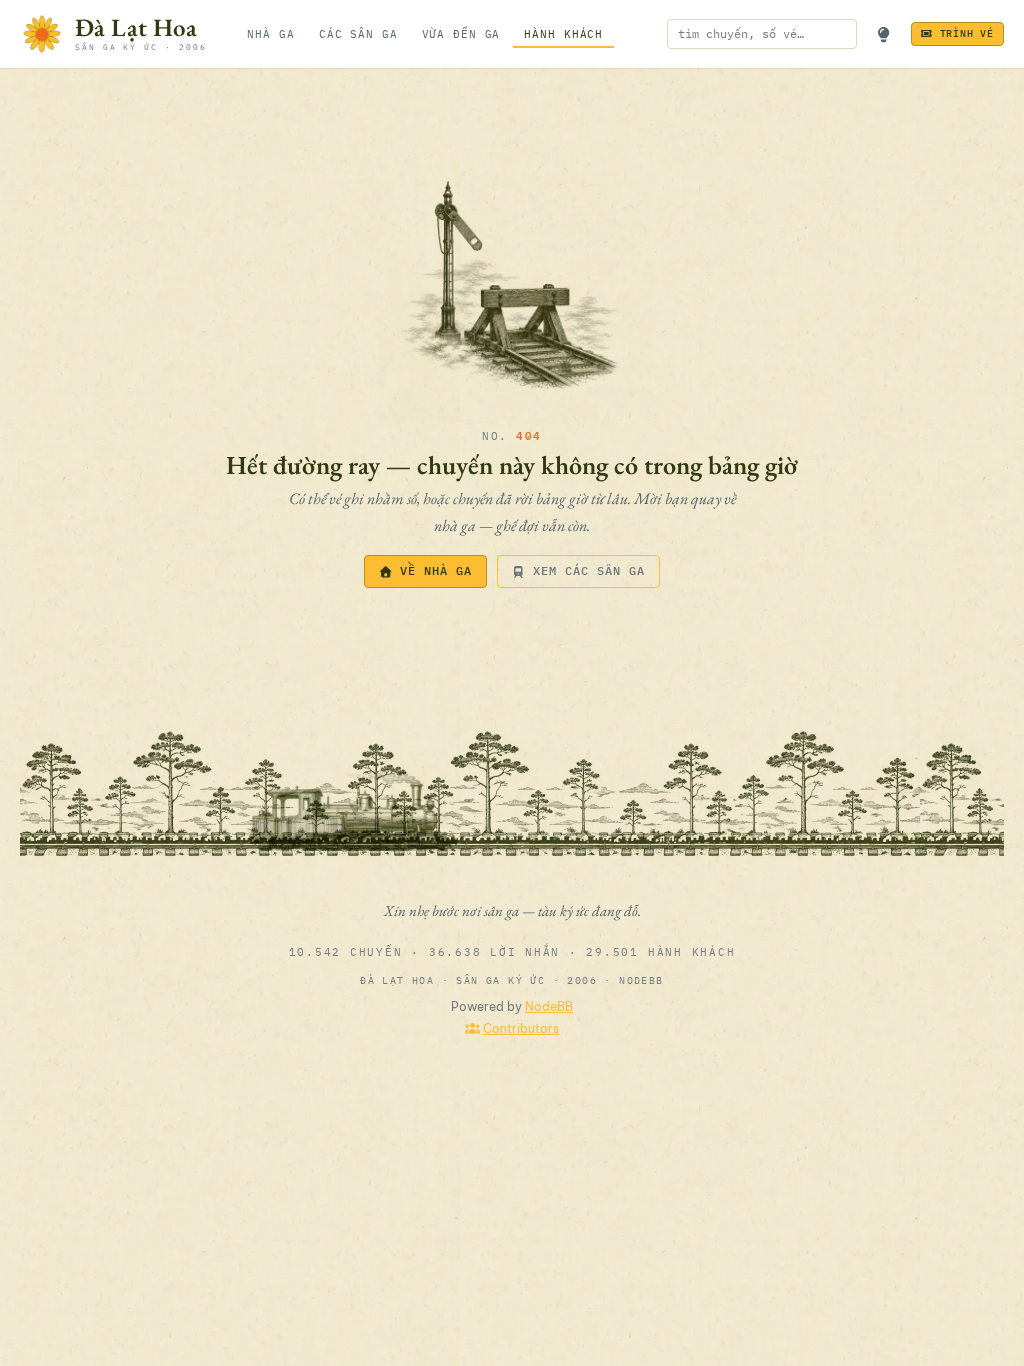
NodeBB (549, 1006)
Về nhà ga (436, 570)
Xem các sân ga (588, 570)
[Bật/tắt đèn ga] (884, 34)
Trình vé (967, 33)
